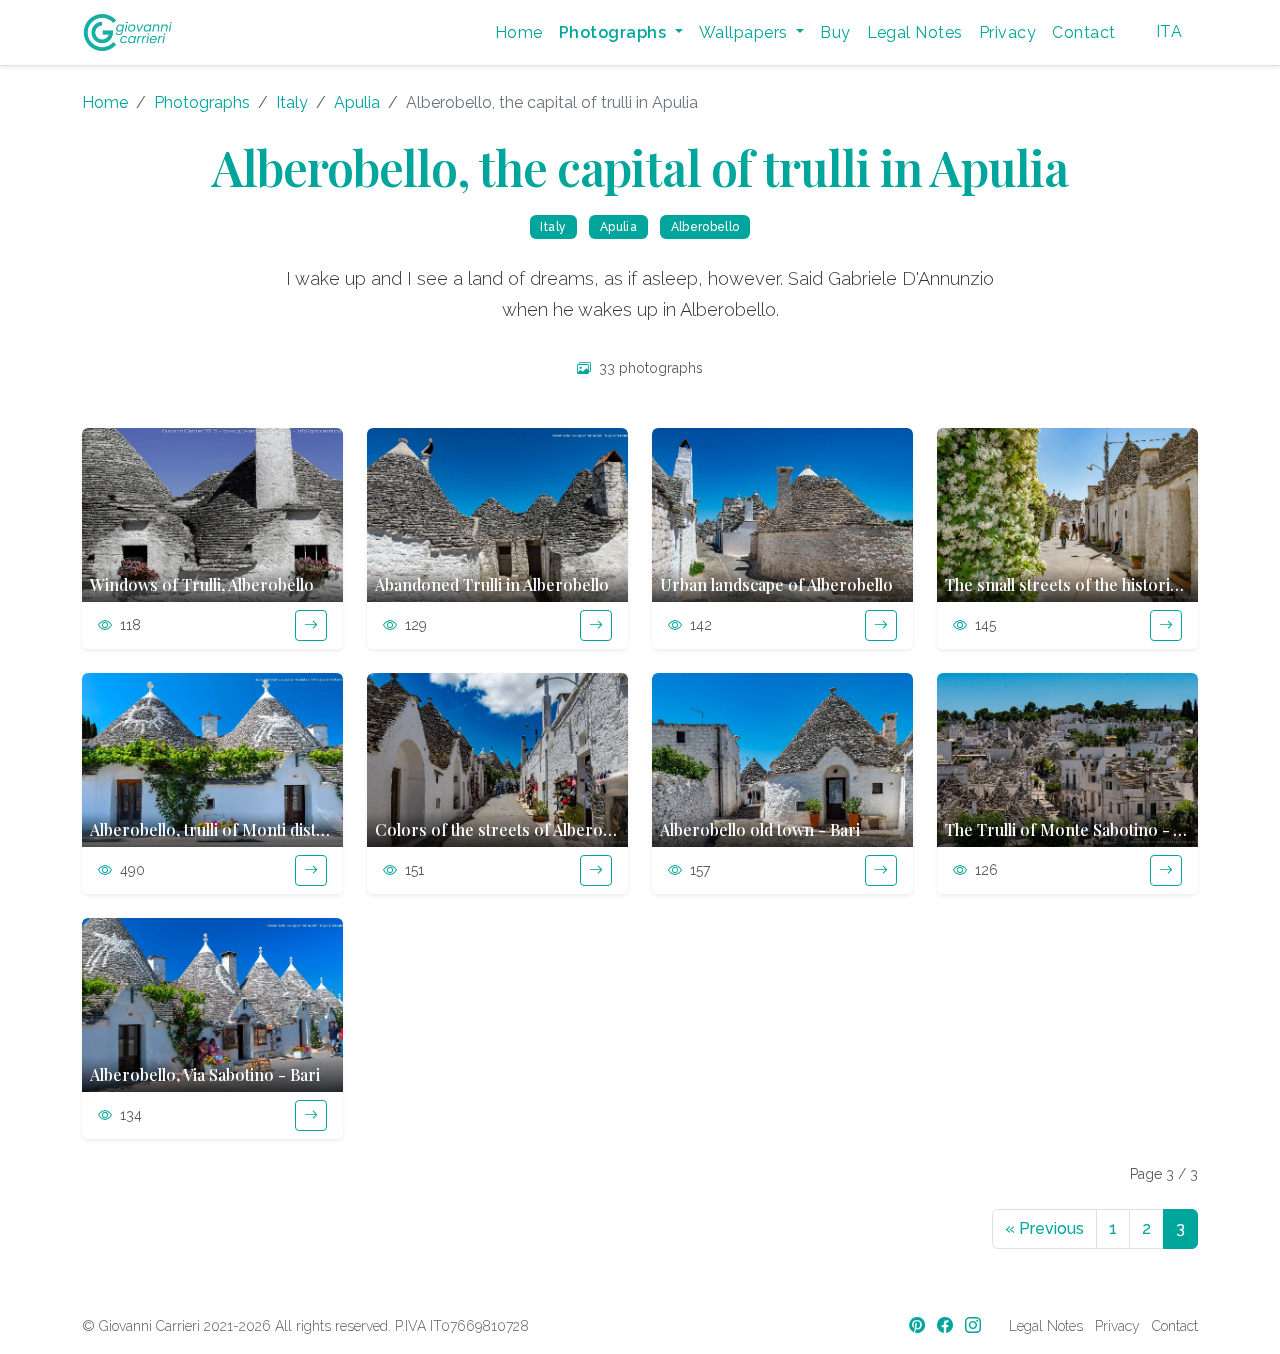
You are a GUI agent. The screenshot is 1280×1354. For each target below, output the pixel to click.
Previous (1044, 1228)
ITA (1169, 31)
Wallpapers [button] (745, 32)
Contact (1083, 32)
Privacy (1007, 32)
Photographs (202, 102)
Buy (835, 32)
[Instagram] (975, 1325)
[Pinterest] (919, 1325)
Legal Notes (915, 32)
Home (519, 32)
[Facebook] (947, 1325)
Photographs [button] (615, 32)
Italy (292, 102)
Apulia (357, 102)
